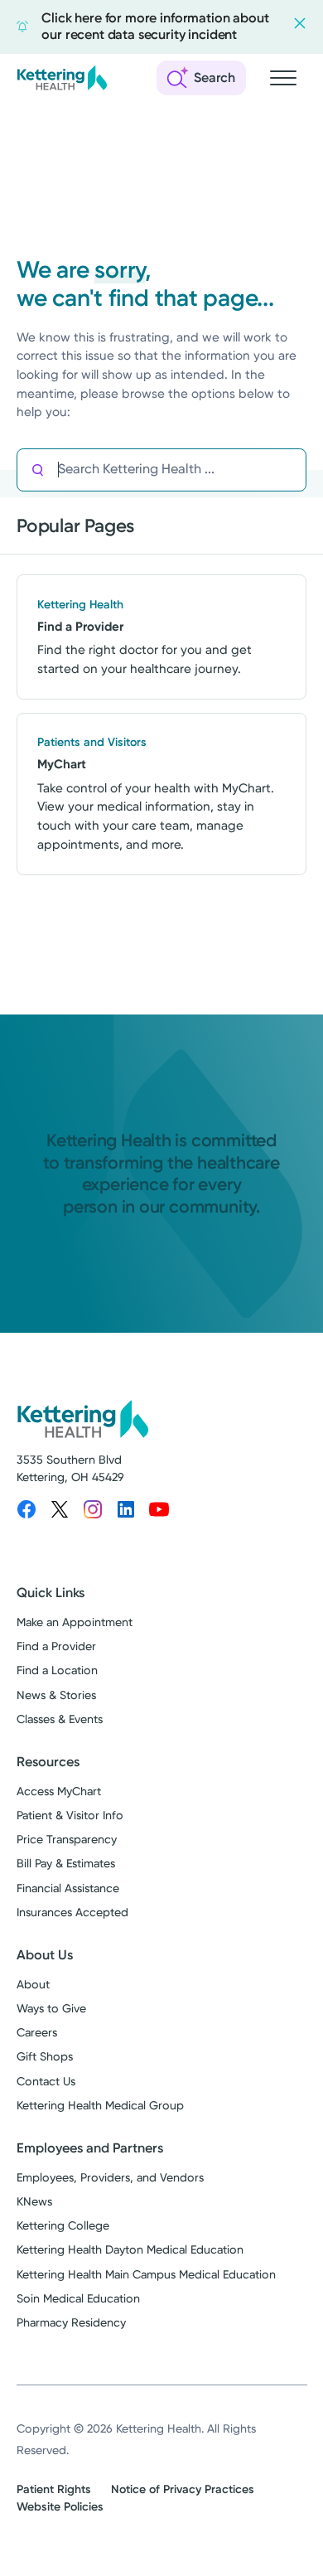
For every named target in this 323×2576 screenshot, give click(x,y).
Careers (37, 2033)
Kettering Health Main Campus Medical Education (146, 2275)
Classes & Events (60, 1719)
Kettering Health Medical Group (100, 2106)
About (33, 1985)
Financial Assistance (68, 1888)
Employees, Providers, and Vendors (110, 2178)
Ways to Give (51, 2009)
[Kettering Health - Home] (62, 78)
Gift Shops (45, 2057)
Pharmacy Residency (71, 2323)
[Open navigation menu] (283, 78)
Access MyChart (59, 1792)
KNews (34, 2202)
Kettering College (63, 2226)
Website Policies (60, 2507)
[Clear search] (234, 470)
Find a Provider (56, 1646)
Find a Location (57, 1671)
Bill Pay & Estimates (66, 1864)
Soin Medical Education (78, 2299)
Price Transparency (67, 1840)
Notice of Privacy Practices (183, 2489)
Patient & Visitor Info (70, 1816)
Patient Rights (54, 2489)
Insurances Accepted (72, 1913)
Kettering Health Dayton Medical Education (130, 2250)
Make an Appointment (75, 1622)
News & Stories (56, 1695)
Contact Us (46, 2082)
